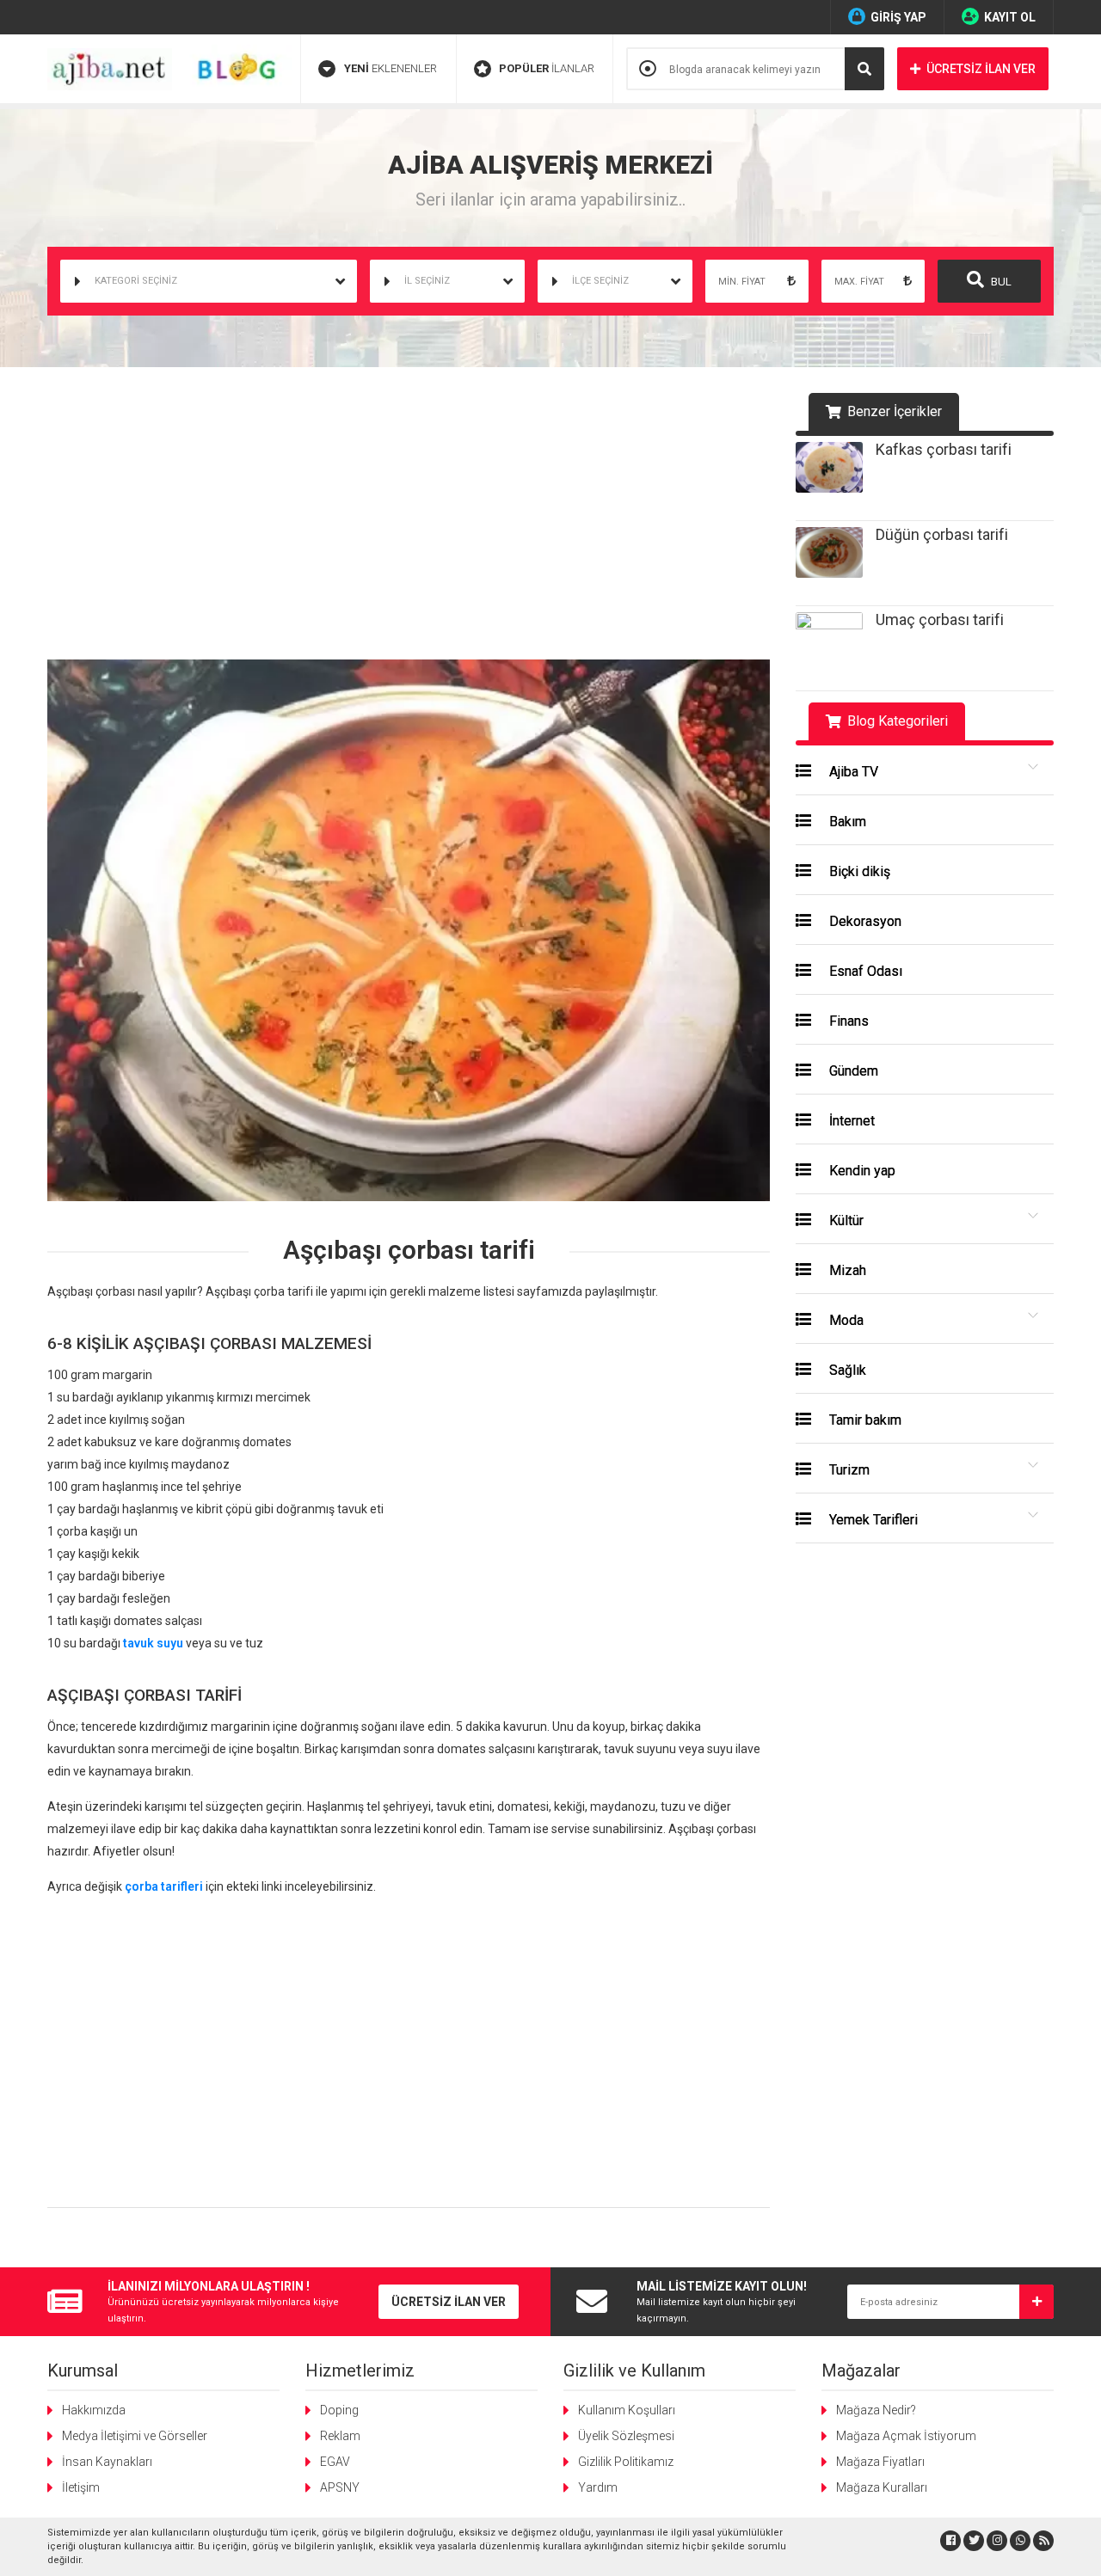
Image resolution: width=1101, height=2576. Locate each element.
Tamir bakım (864, 1420)
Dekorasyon (864, 921)
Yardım (598, 2487)
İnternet (850, 1121)
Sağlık (846, 1370)
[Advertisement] (409, 522)
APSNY (340, 2487)
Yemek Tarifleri (872, 1520)
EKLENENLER (391, 68)
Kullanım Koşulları (627, 2410)
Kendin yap (861, 1171)
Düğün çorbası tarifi (942, 534)
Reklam (340, 2436)
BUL (1000, 282)
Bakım (846, 822)
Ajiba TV (852, 772)
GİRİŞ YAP (898, 17)
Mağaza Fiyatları (880, 2462)
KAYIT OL (1010, 17)
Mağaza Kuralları (882, 2487)
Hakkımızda (94, 2410)
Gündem (852, 1071)
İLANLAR (547, 68)
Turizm (848, 1470)
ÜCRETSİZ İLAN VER (981, 69)
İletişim (81, 2487)
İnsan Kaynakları (107, 2462)
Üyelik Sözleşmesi (626, 2436)
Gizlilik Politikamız (626, 2462)
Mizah (846, 1270)
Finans (847, 1021)
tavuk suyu (153, 1643)
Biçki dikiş (858, 871)
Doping (339, 2410)
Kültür (845, 1221)
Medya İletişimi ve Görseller (135, 2436)
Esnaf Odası (864, 971)
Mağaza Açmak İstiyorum (906, 2436)
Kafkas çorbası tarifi (944, 449)
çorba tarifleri (164, 1886)
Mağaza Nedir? (876, 2410)
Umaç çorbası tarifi (940, 619)
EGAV (335, 2462)
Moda (845, 1320)
